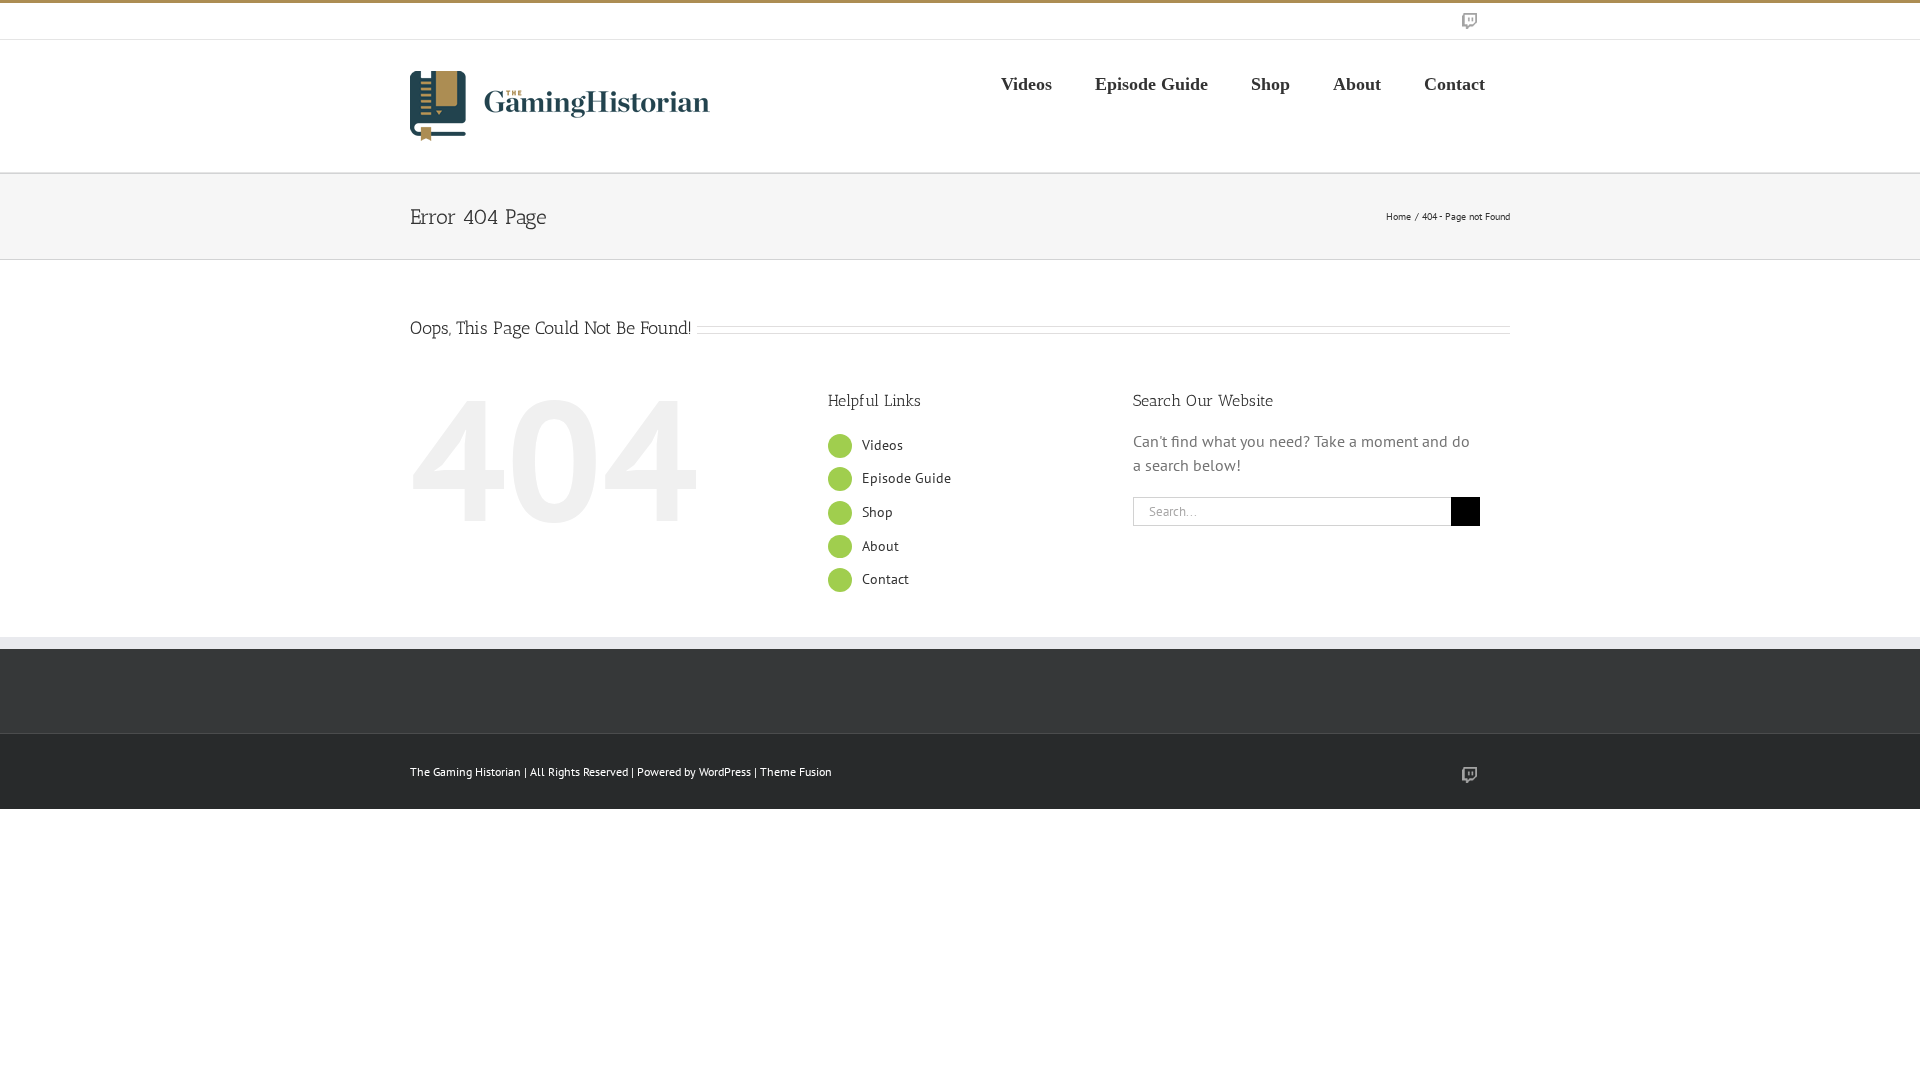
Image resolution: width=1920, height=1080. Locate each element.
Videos (882, 445)
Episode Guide (906, 478)
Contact (885, 579)
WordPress (725, 771)
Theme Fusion (796, 771)
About (880, 546)
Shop (877, 512)
